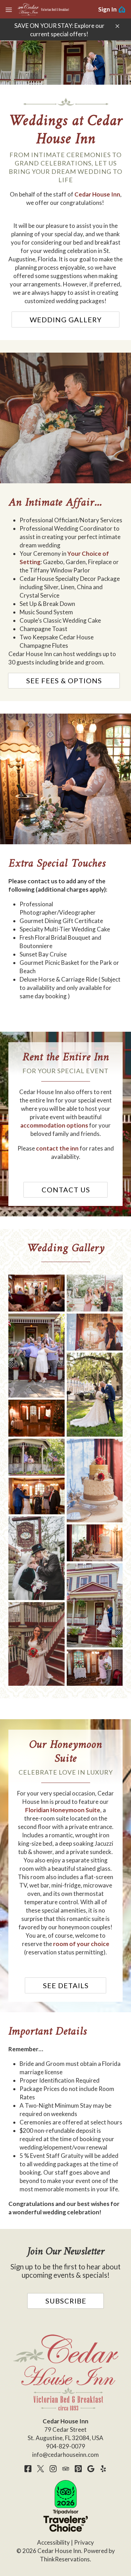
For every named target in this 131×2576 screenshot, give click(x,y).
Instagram (53, 2469)
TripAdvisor (66, 2469)
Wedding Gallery (66, 320)
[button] (117, 26)
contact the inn (57, 1148)
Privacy (84, 2542)
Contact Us (66, 1190)
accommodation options (54, 1125)
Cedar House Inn (97, 194)
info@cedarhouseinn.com (65, 2455)
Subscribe (66, 2301)
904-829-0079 (66, 2446)
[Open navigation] (9, 9)
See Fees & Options (64, 680)
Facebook (28, 2469)
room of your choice (81, 1944)
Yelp (103, 2469)
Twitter (41, 2469)
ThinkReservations (65, 2559)
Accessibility (53, 2542)
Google (91, 2469)
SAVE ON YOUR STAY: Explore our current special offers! (59, 30)
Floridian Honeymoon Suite (63, 1810)
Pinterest (78, 2469)
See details (66, 1985)
